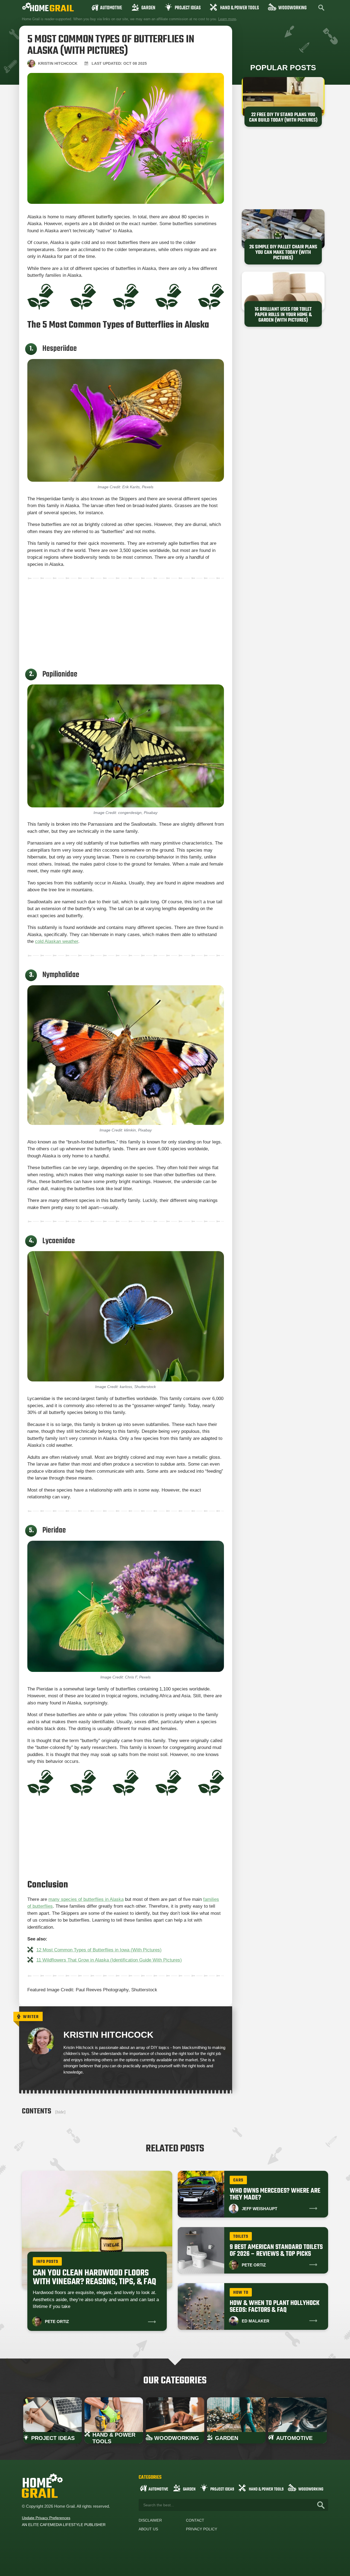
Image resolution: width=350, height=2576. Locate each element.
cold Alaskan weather (57, 941)
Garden (148, 8)
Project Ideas (188, 8)
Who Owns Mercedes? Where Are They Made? (275, 2194)
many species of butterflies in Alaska (86, 1899)
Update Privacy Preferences (46, 2518)
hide (60, 2112)
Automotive (111, 8)
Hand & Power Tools (240, 8)
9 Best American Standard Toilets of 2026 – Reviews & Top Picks (276, 2251)
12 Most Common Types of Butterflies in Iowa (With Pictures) (99, 1950)
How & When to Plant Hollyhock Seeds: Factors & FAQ (275, 2307)
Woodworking (292, 8)
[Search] (321, 2505)
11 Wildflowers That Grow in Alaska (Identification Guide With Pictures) (109, 1960)
